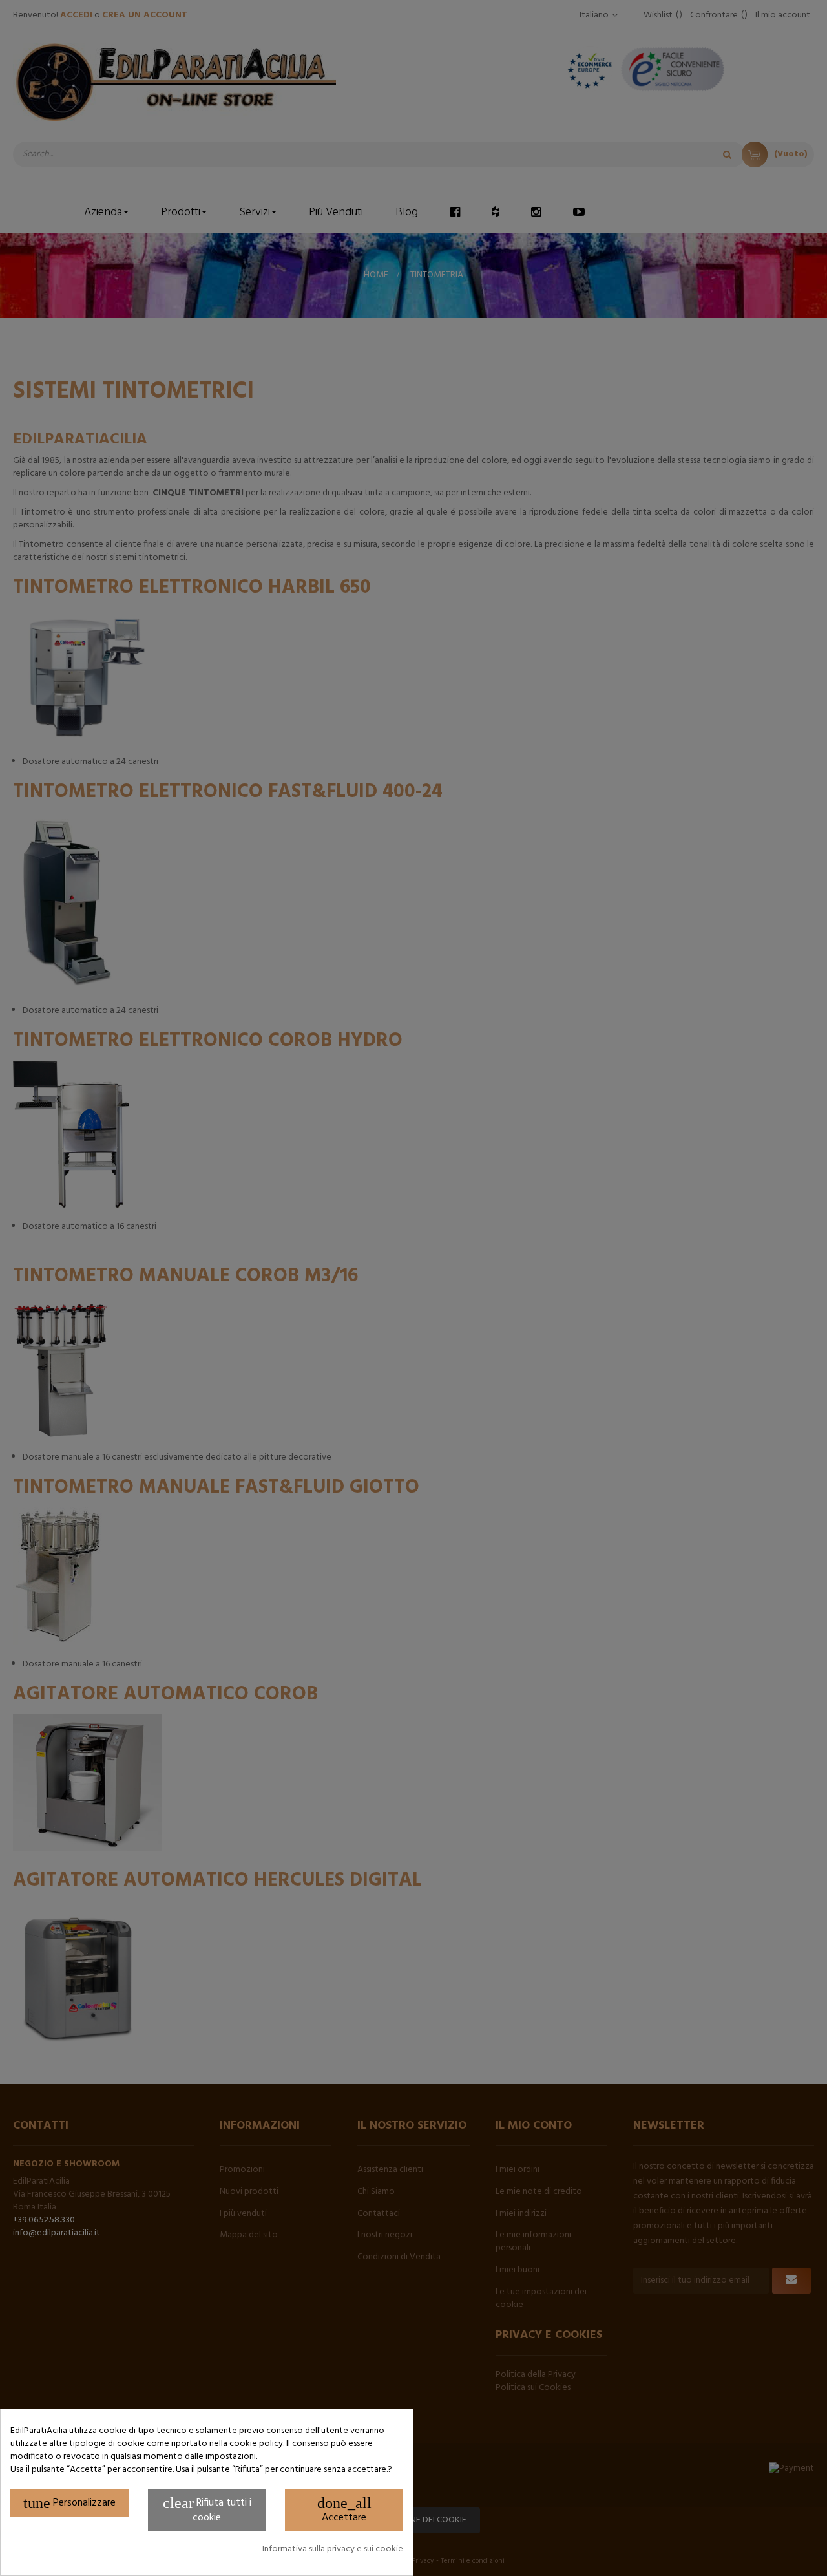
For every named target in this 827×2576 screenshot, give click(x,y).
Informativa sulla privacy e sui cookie (333, 2549)
